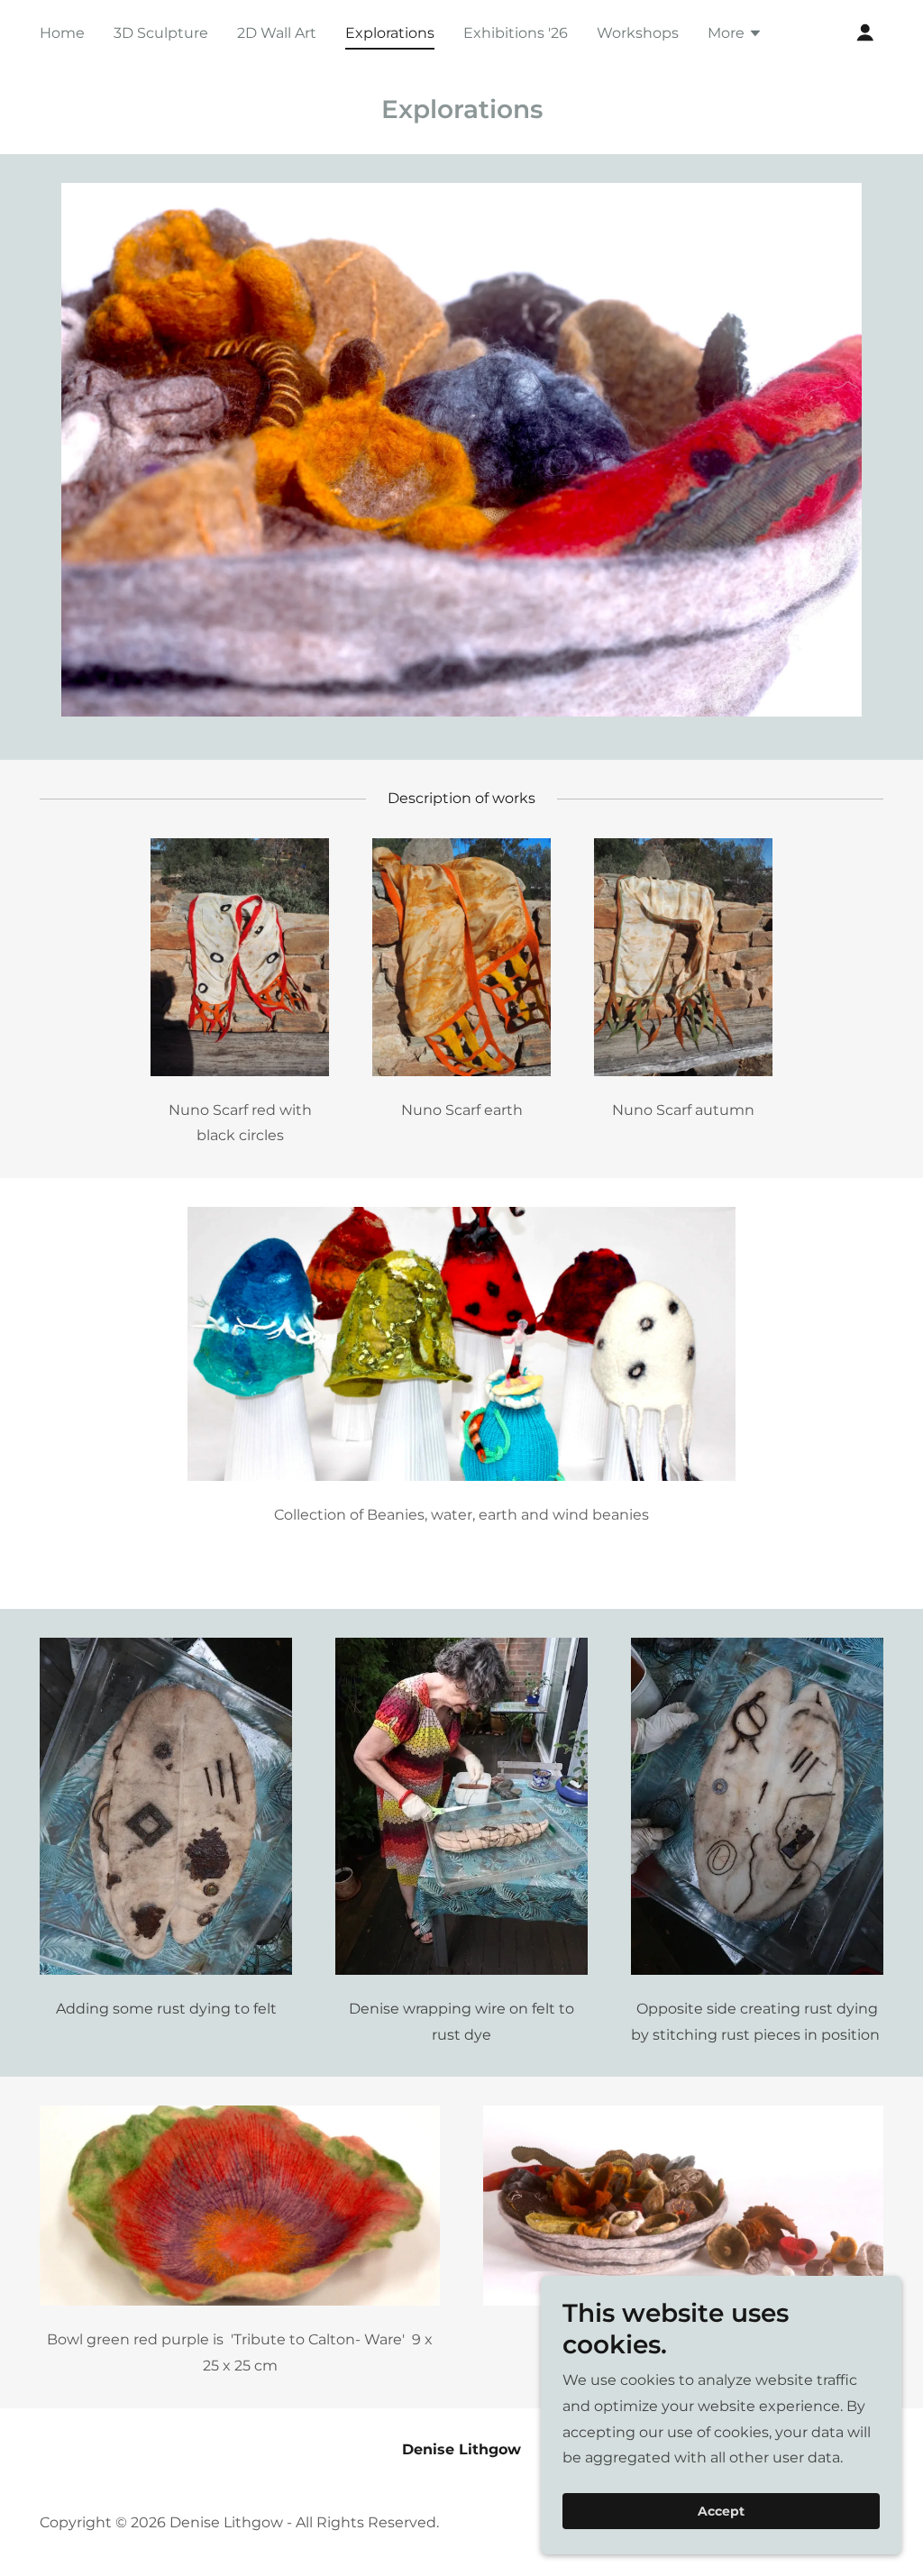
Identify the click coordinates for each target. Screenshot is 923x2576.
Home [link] (62, 33)
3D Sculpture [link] (161, 33)
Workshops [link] (638, 33)
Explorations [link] (390, 33)
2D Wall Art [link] (277, 33)
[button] (735, 35)
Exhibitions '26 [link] (516, 33)
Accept (721, 2511)
